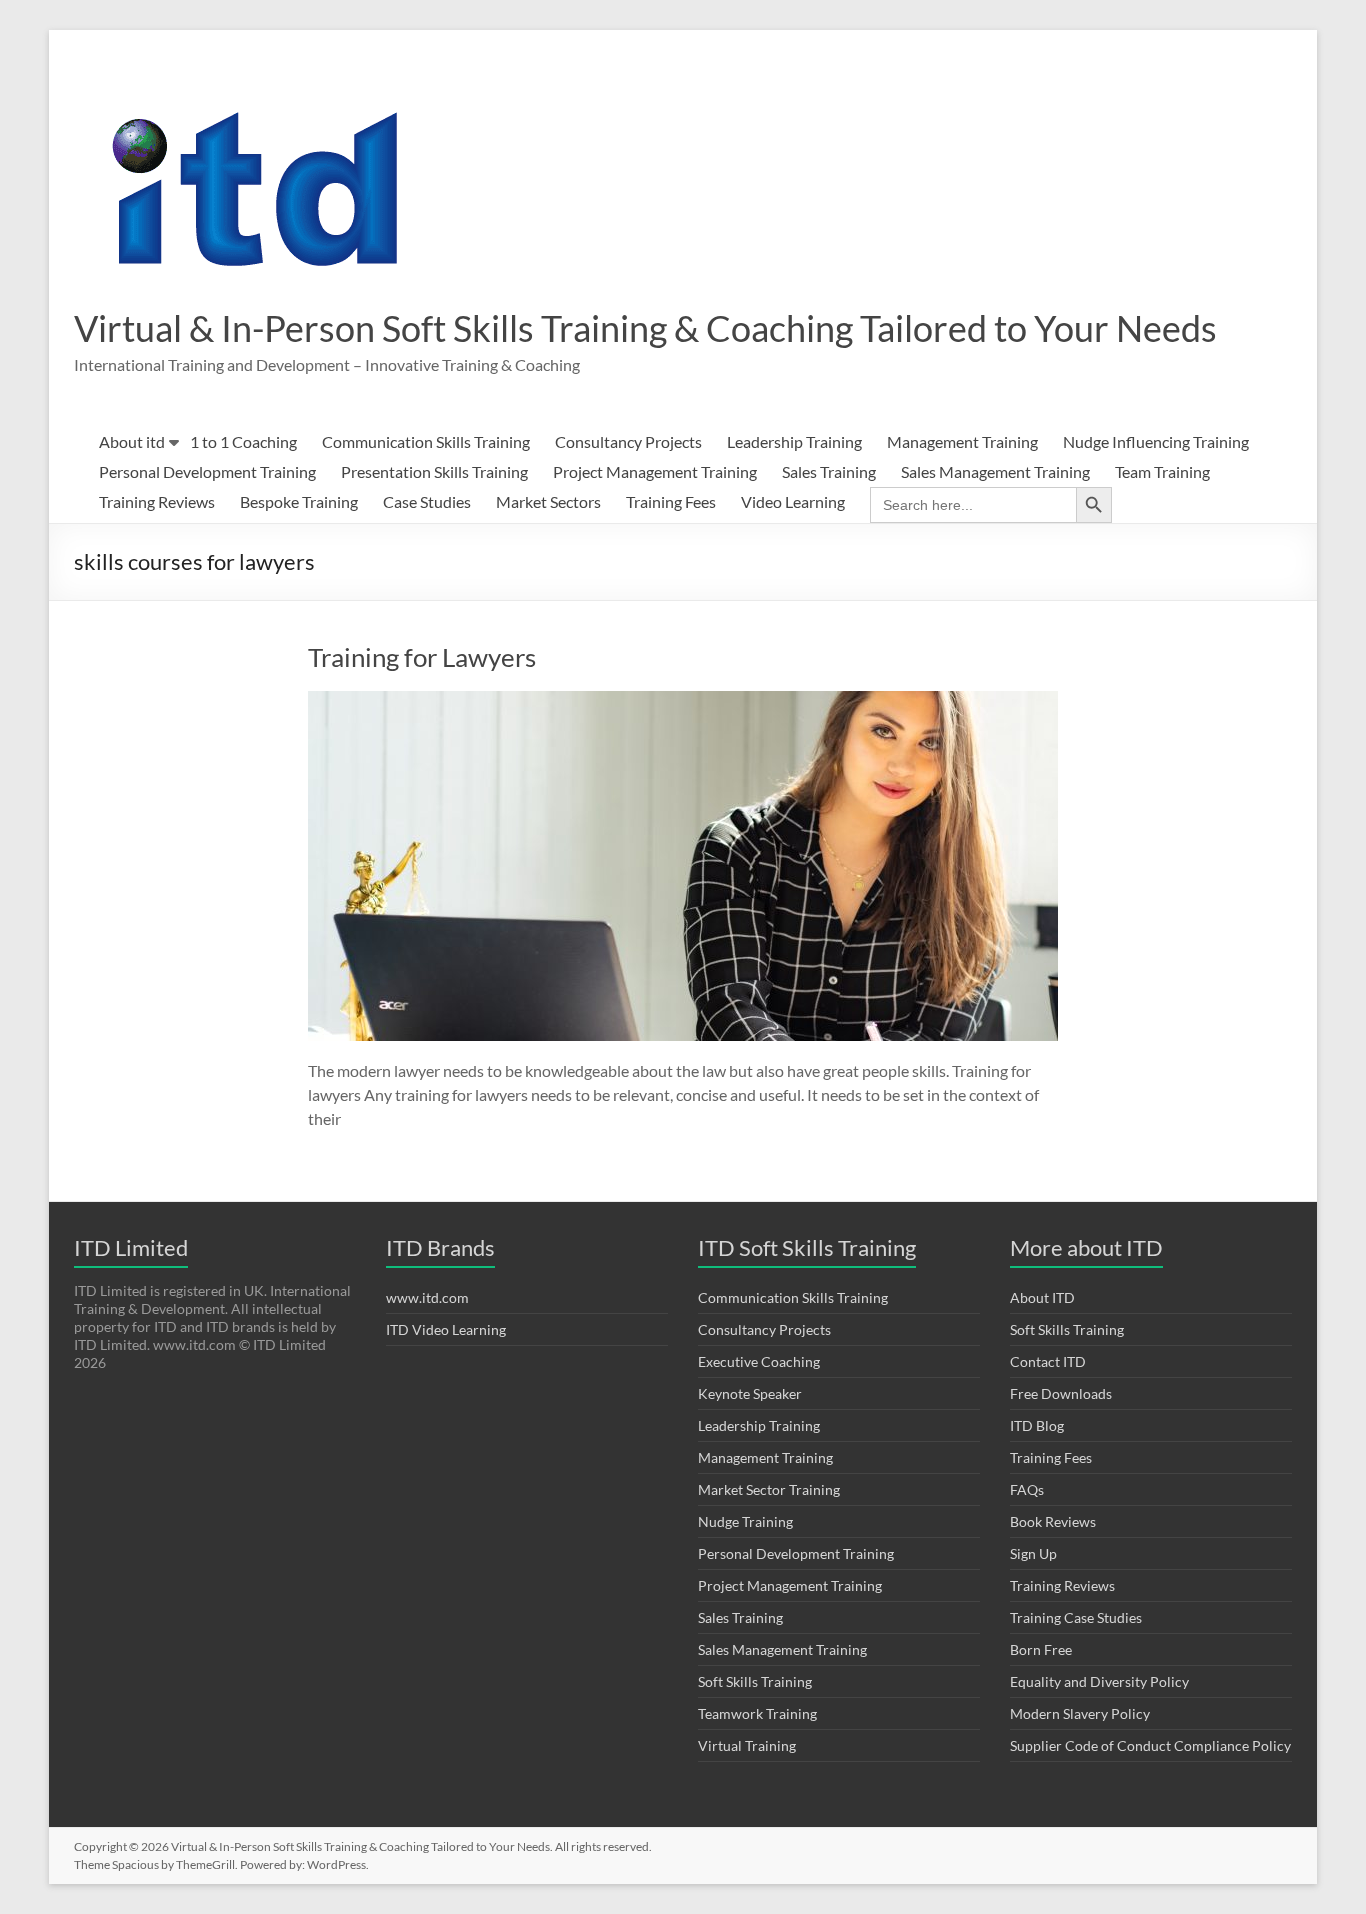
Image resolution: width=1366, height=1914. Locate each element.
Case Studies (427, 501)
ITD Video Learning (446, 1329)
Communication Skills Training (426, 441)
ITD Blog (1037, 1425)
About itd (132, 441)
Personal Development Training (207, 471)
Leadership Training (794, 441)
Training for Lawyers (422, 657)
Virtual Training (747, 1745)
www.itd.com (427, 1297)
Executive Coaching (759, 1361)
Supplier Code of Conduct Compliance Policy (1150, 1745)
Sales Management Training (995, 471)
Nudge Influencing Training (1156, 441)
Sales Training (829, 471)
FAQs (1027, 1489)
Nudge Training (745, 1521)
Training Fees (671, 501)
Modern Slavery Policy (1080, 1713)
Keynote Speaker (750, 1393)
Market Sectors (548, 501)
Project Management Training (655, 471)
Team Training (1162, 471)
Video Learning (793, 501)
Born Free (1041, 1649)
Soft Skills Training (755, 1681)
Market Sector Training (769, 1489)
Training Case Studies (1076, 1617)
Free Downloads (1061, 1393)
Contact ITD (1048, 1361)
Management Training (962, 441)
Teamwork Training (757, 1713)
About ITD (1042, 1297)
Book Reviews (1053, 1521)
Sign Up (1033, 1553)
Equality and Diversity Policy (1099, 1681)
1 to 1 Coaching (243, 441)
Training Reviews (157, 501)
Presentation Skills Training (434, 471)
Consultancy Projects (628, 441)
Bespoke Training (299, 501)
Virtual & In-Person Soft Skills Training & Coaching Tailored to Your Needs (645, 328)
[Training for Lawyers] (683, 700)
